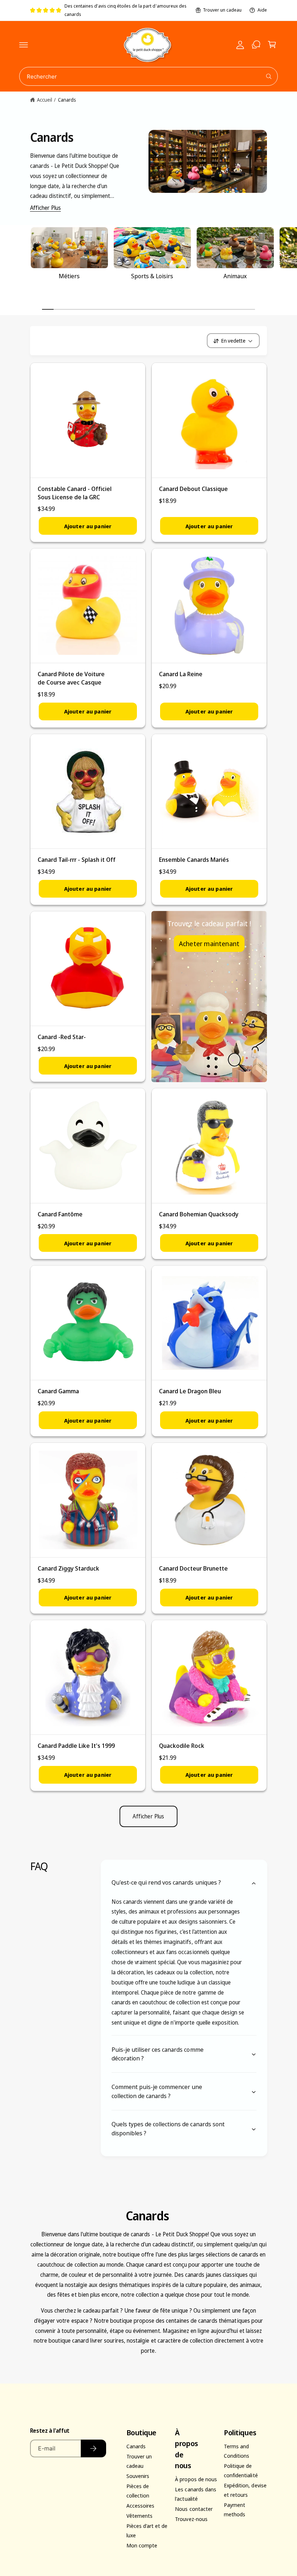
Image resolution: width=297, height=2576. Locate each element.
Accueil (45, 100)
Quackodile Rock (182, 1745)
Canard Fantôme (60, 1214)
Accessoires (140, 2505)
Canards (67, 100)
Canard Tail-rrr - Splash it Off (77, 859)
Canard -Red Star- (62, 1037)
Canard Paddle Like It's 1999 (76, 1745)
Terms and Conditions (237, 2451)
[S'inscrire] (93, 2448)
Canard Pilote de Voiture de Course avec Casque (71, 678)
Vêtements (139, 2516)
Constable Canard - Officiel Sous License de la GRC (75, 493)
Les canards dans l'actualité (195, 2494)
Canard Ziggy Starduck (68, 1568)
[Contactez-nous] (256, 45)
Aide (262, 10)
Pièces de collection (138, 2491)
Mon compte (142, 2545)
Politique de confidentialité (241, 2470)
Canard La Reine (181, 674)
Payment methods (235, 2509)
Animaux (235, 276)
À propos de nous (196, 2479)
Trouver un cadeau (222, 10)
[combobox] (148, 76)
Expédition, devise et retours (245, 2490)
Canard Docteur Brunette (193, 1568)
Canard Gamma (58, 1391)
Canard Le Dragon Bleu (190, 1391)
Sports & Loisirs (152, 276)
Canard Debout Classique (193, 489)
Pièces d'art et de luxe (147, 2530)
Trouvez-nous (191, 2519)
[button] (24, 45)
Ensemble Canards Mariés (194, 859)
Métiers (69, 276)
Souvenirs (138, 2476)
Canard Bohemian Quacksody (199, 1214)
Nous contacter (194, 2509)
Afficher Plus (45, 208)
